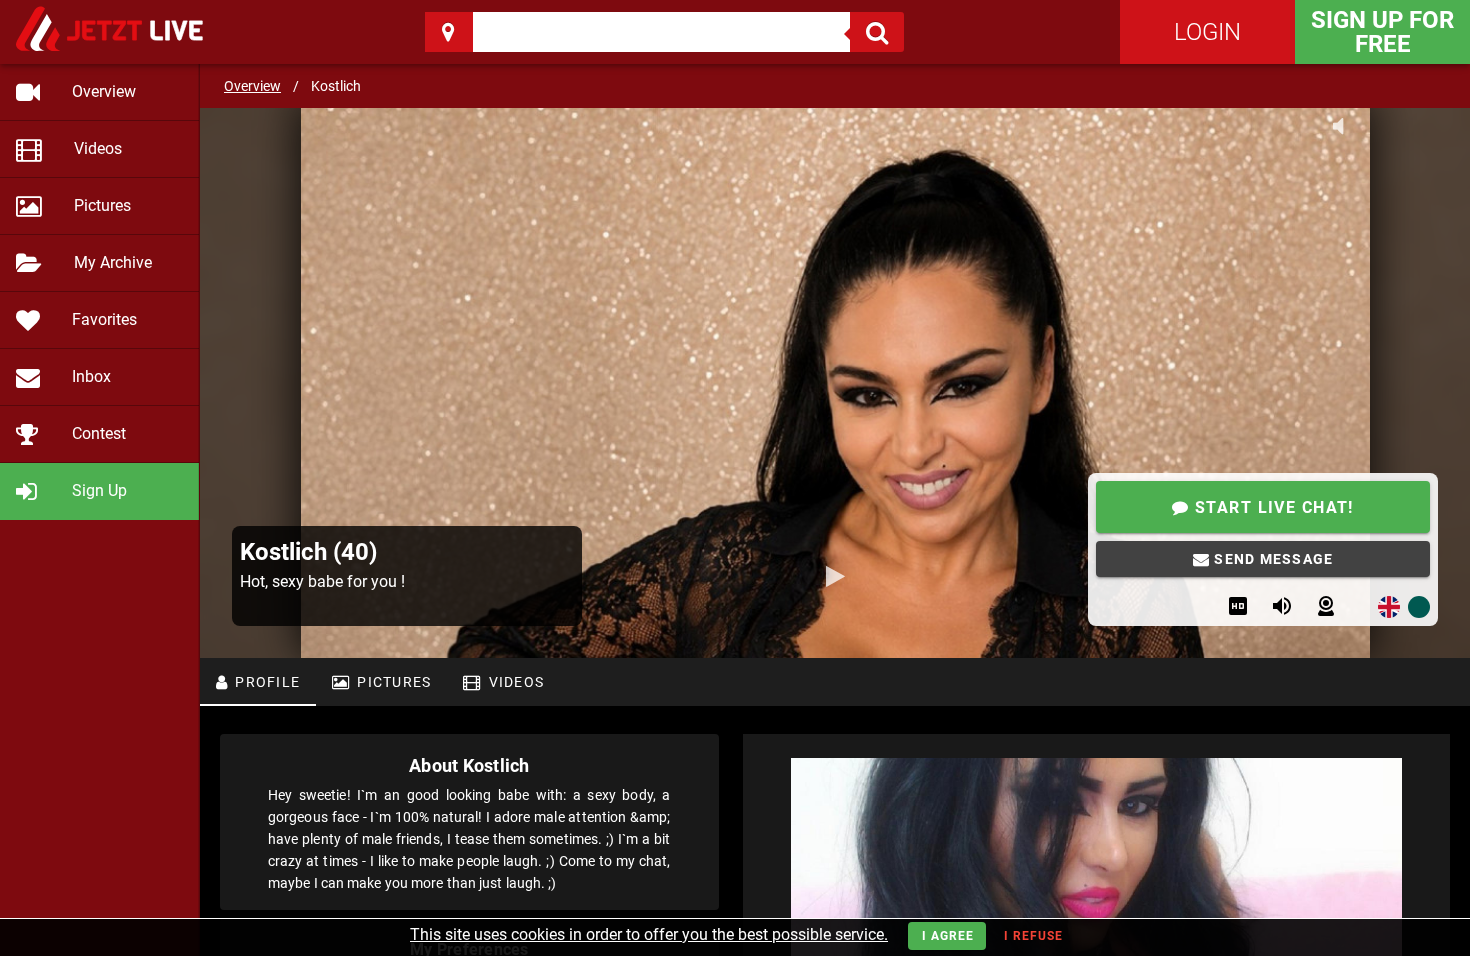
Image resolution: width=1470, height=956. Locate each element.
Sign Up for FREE (1382, 32)
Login (1207, 32)
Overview (252, 86)
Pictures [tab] (392, 682)
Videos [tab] (514, 682)
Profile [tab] (265, 682)
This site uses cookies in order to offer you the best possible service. (649, 934)
